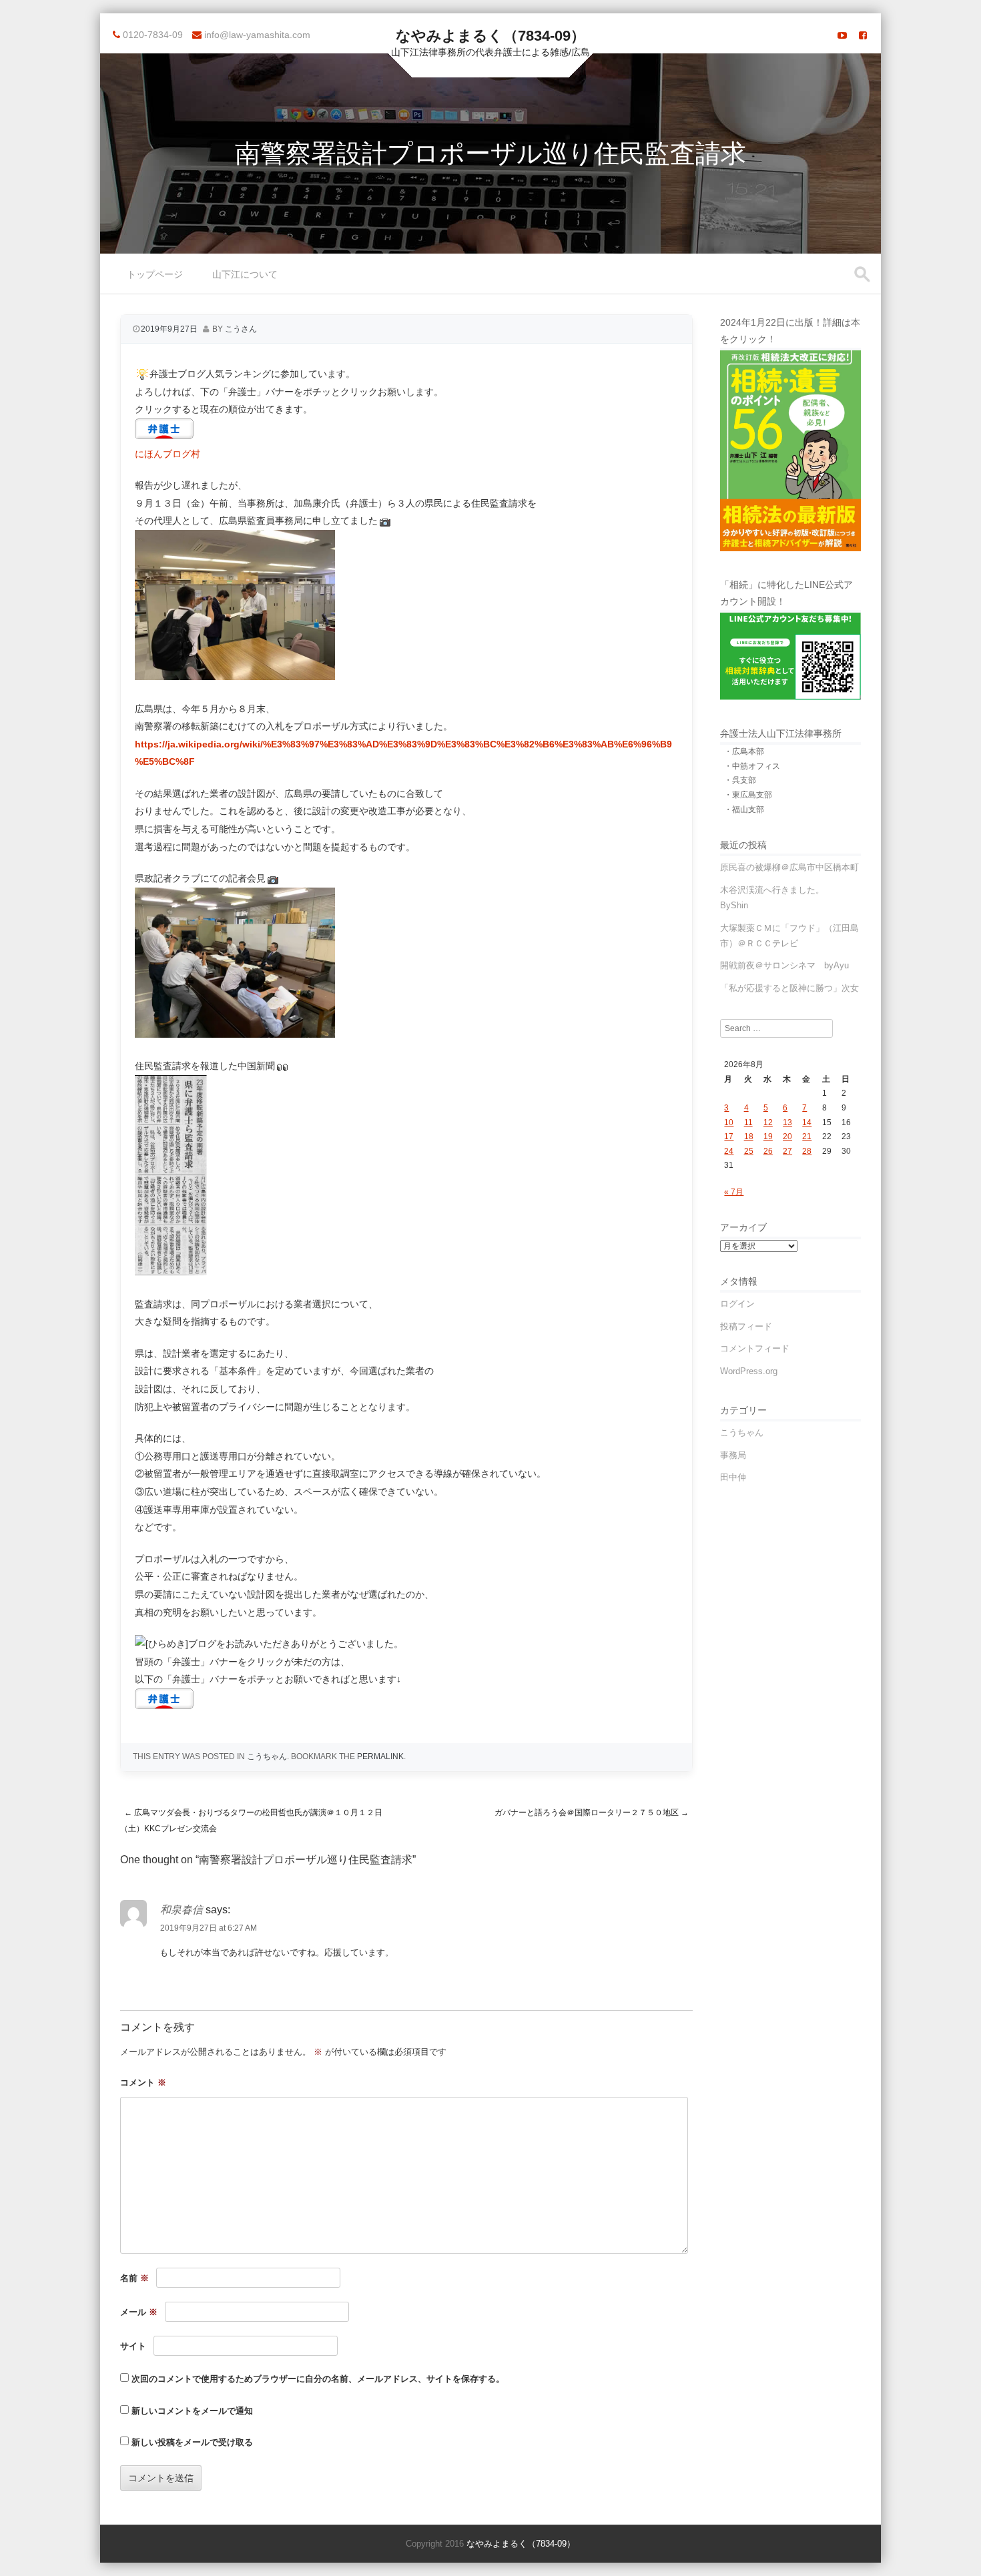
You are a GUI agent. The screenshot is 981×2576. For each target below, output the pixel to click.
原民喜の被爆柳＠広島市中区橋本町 (789, 867)
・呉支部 (740, 780)
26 (768, 1151)
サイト (133, 2346)
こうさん (241, 329)
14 (807, 1122)
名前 (134, 2278)
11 (748, 1122)
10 (729, 1122)
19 (768, 1137)
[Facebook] (863, 35)
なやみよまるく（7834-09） (490, 36)
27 (787, 1151)
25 (749, 1151)
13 (787, 1122)
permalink (380, 1756)
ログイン (737, 1304)
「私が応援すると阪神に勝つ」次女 (789, 988)
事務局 (733, 1455)
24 (729, 1151)
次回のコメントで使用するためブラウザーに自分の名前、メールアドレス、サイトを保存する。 (318, 2379)
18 (749, 1137)
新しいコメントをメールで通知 (192, 2411)
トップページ (155, 274)
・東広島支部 (748, 795)
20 (787, 1137)
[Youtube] (842, 35)
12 (768, 1122)
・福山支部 (744, 810)
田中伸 (733, 1477)
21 (807, 1137)
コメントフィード (755, 1348)
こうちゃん (267, 1756)
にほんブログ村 (168, 454)
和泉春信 (182, 1910)
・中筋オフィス (752, 766)
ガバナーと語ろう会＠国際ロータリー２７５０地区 (592, 1813)
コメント (143, 2082)
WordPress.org (749, 1371)
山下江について (245, 274)
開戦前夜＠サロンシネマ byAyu (784, 965)
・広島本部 (744, 751)
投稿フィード (746, 1326)
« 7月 (734, 1192)
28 (807, 1151)
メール (139, 2312)
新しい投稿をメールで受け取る (192, 2442)
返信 (128, 1983)
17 (729, 1137)
